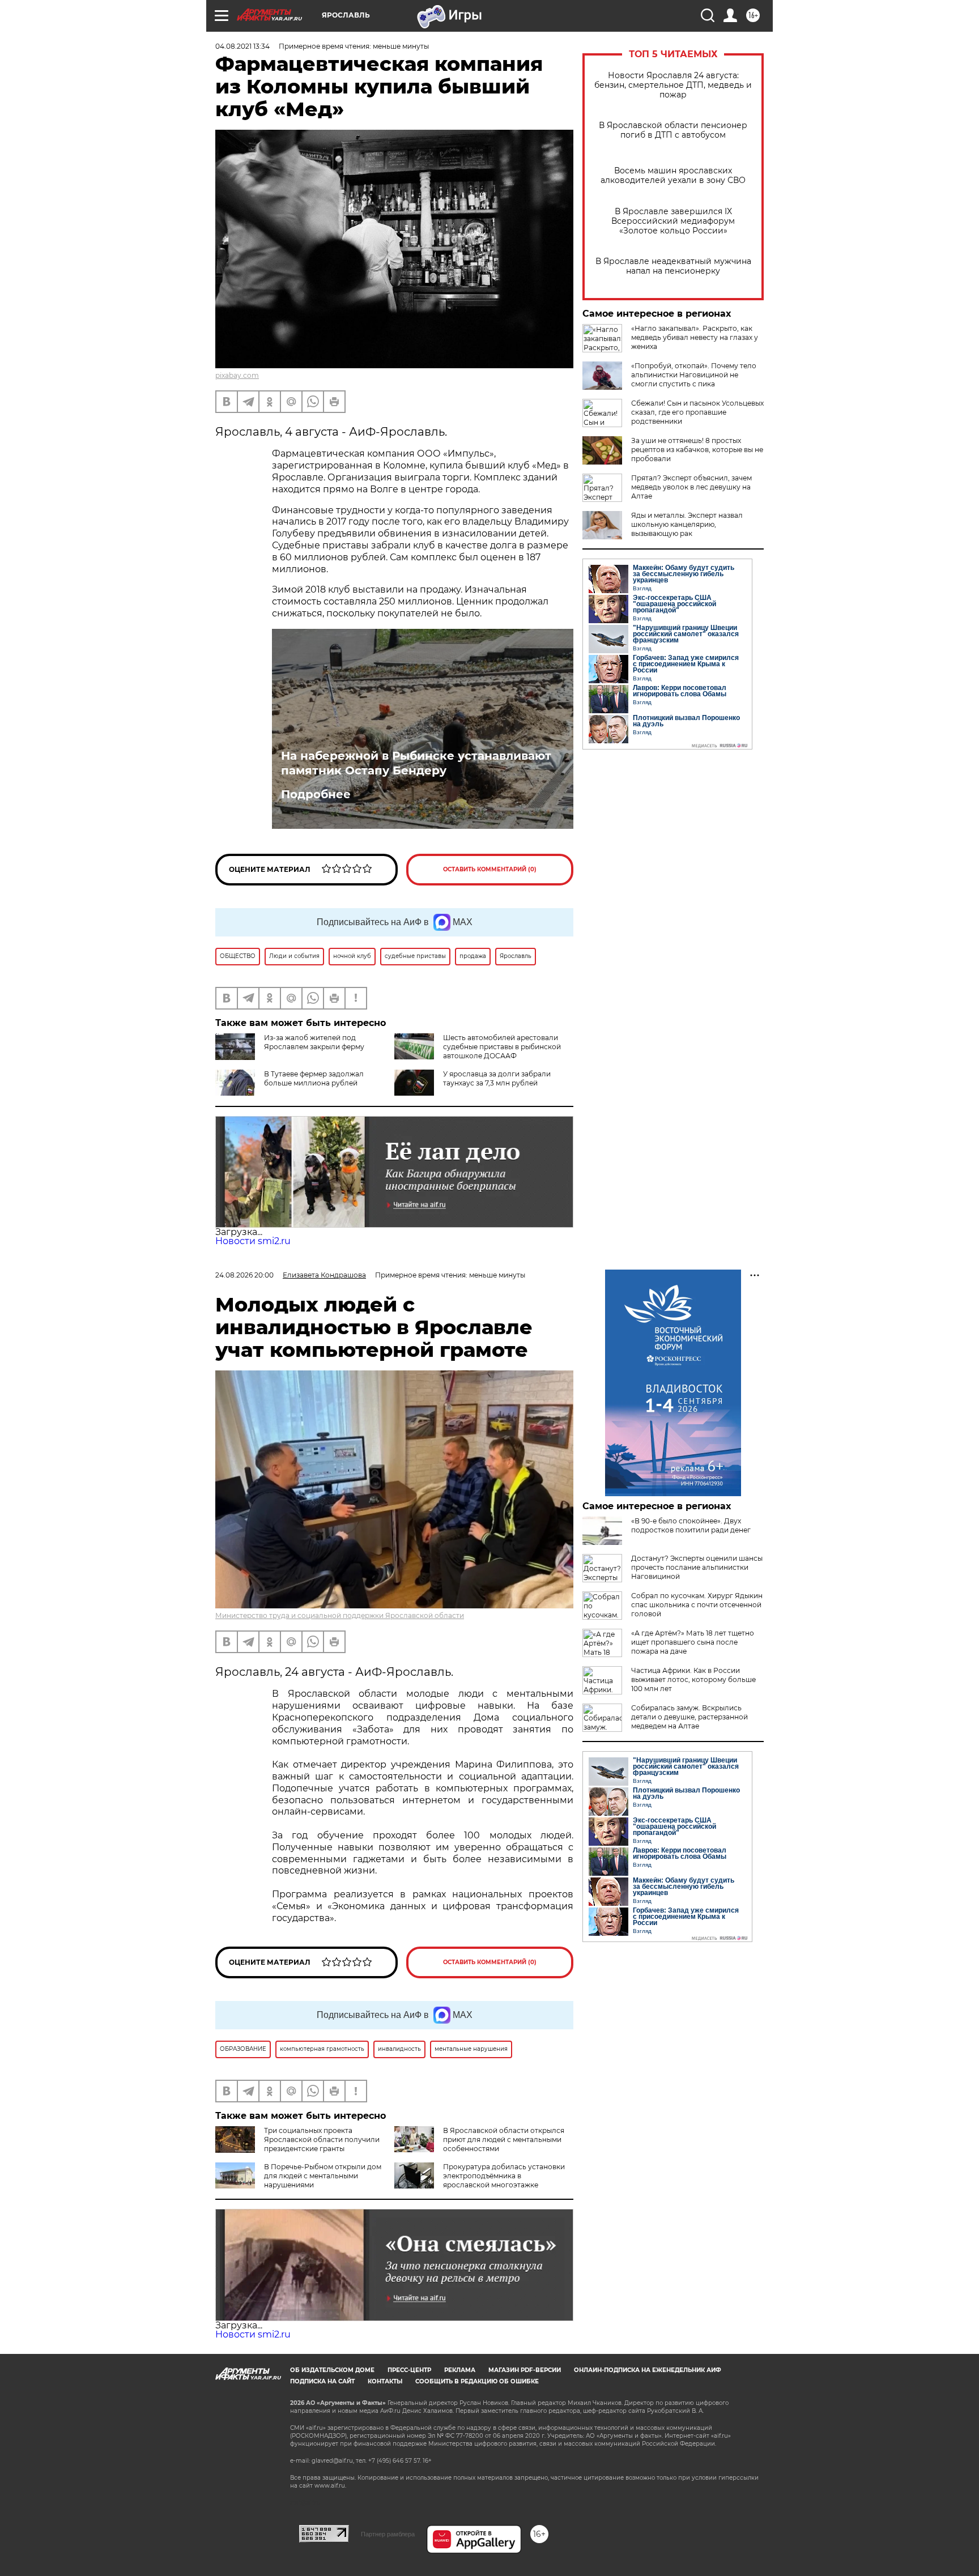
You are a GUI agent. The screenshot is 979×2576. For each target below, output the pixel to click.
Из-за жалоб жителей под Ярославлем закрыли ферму (314, 1042)
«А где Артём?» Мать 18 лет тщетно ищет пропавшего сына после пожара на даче (693, 1642)
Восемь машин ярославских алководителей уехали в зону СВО (673, 176)
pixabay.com (237, 375)
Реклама (460, 2370)
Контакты (385, 2381)
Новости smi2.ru (253, 1241)
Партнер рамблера (388, 2534)
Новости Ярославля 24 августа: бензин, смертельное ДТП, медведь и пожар (673, 85)
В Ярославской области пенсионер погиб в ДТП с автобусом (673, 130)
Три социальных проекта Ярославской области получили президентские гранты (322, 2139)
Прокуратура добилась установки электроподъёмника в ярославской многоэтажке (504, 2176)
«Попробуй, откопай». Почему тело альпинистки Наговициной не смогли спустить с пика (694, 375)
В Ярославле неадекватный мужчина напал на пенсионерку (673, 266)
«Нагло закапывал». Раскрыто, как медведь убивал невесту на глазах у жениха (695, 337)
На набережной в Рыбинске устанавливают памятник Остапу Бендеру (416, 763)
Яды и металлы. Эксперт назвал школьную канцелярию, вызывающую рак (687, 524)
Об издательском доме (332, 2370)
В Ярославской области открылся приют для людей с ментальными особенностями (504, 2139)
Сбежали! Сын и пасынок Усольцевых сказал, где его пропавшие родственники (697, 412)
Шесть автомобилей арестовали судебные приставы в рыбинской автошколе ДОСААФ (502, 1047)
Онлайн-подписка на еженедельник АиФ (648, 2370)
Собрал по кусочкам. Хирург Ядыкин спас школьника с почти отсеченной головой (697, 1605)
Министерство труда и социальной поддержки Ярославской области (340, 1615)
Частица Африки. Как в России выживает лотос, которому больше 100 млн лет (693, 1679)
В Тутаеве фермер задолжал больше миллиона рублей (314, 1078)
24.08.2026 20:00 (244, 1275)
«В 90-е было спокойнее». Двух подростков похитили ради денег (691, 1525)
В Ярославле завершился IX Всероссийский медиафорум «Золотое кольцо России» (673, 221)
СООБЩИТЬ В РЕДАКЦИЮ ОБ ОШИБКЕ (477, 2381)
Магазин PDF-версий (525, 2370)
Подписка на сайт (322, 2381)
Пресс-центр (409, 2370)
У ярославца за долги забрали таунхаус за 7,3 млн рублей (497, 1078)
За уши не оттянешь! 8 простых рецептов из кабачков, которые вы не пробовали (697, 450)
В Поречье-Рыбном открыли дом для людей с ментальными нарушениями (323, 2176)
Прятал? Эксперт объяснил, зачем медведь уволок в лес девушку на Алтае (691, 487)
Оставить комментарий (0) (490, 869)
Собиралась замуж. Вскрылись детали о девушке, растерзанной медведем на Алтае (689, 1717)
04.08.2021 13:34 (242, 46)
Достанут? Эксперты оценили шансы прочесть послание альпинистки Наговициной (697, 1567)
